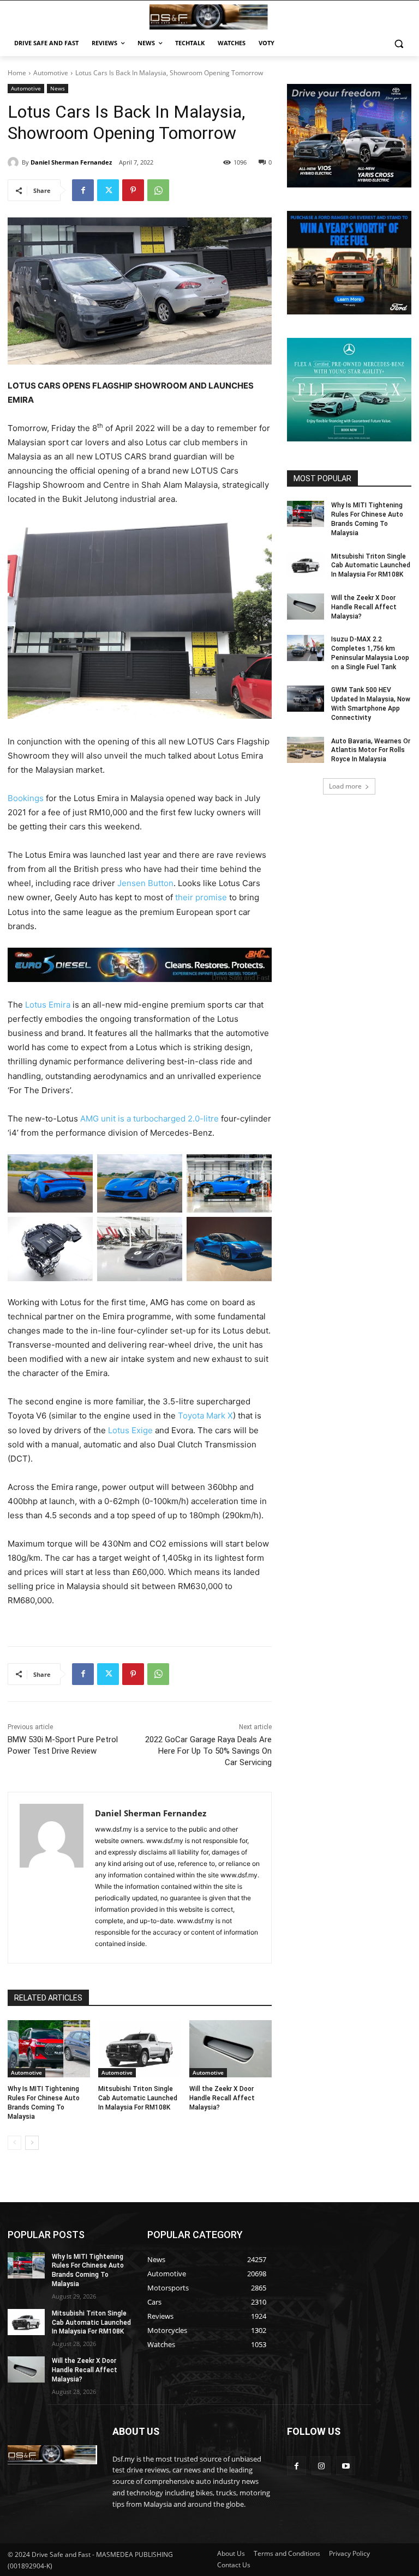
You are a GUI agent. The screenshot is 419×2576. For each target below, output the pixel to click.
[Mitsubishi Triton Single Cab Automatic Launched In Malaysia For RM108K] (139, 2049)
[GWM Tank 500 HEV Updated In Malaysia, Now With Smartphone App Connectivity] (306, 699)
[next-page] (32, 2143)
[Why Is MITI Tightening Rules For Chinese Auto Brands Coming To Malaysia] (49, 2049)
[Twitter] (108, 190)
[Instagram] (321, 2466)
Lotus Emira (48, 1005)
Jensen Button (145, 883)
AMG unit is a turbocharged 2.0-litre (149, 1119)
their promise (201, 897)
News (58, 88)
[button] (399, 43)
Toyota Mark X (205, 1416)
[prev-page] (14, 2143)
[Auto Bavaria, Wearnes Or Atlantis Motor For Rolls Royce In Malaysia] (306, 750)
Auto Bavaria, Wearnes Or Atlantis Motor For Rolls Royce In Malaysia (371, 750)
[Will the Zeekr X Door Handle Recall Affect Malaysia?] (231, 2049)
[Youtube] (346, 2466)
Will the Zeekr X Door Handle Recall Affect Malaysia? (222, 2098)
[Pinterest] (133, 190)
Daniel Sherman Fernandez (71, 162)
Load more (345, 786)
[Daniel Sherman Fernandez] (15, 162)
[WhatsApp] (158, 190)
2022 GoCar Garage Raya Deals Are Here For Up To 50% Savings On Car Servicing (208, 1751)
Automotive (51, 73)
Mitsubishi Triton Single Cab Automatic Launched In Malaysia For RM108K (138, 2098)
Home (17, 73)
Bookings (26, 798)
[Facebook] (83, 190)
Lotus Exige (130, 1430)
